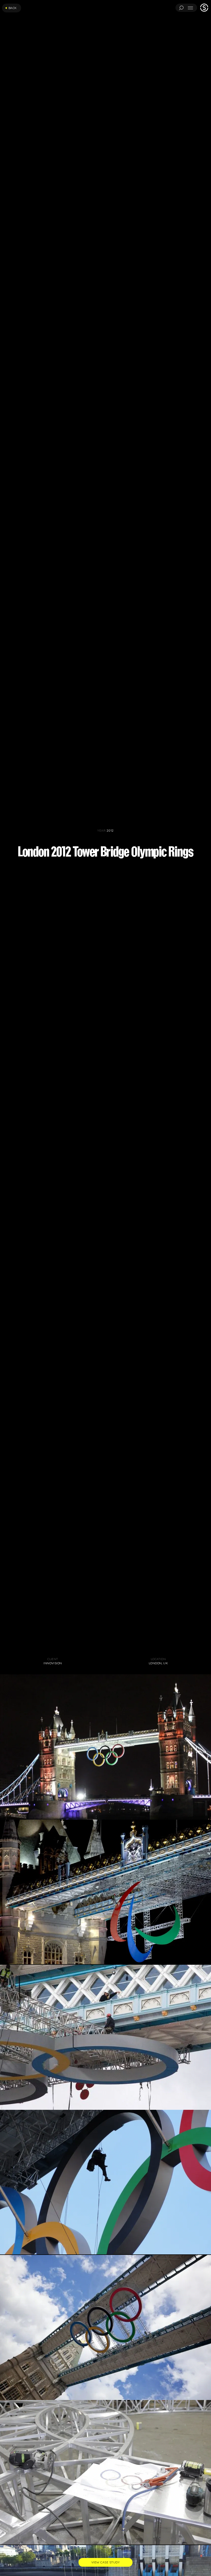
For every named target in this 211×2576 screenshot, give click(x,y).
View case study (105, 2562)
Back (13, 8)
